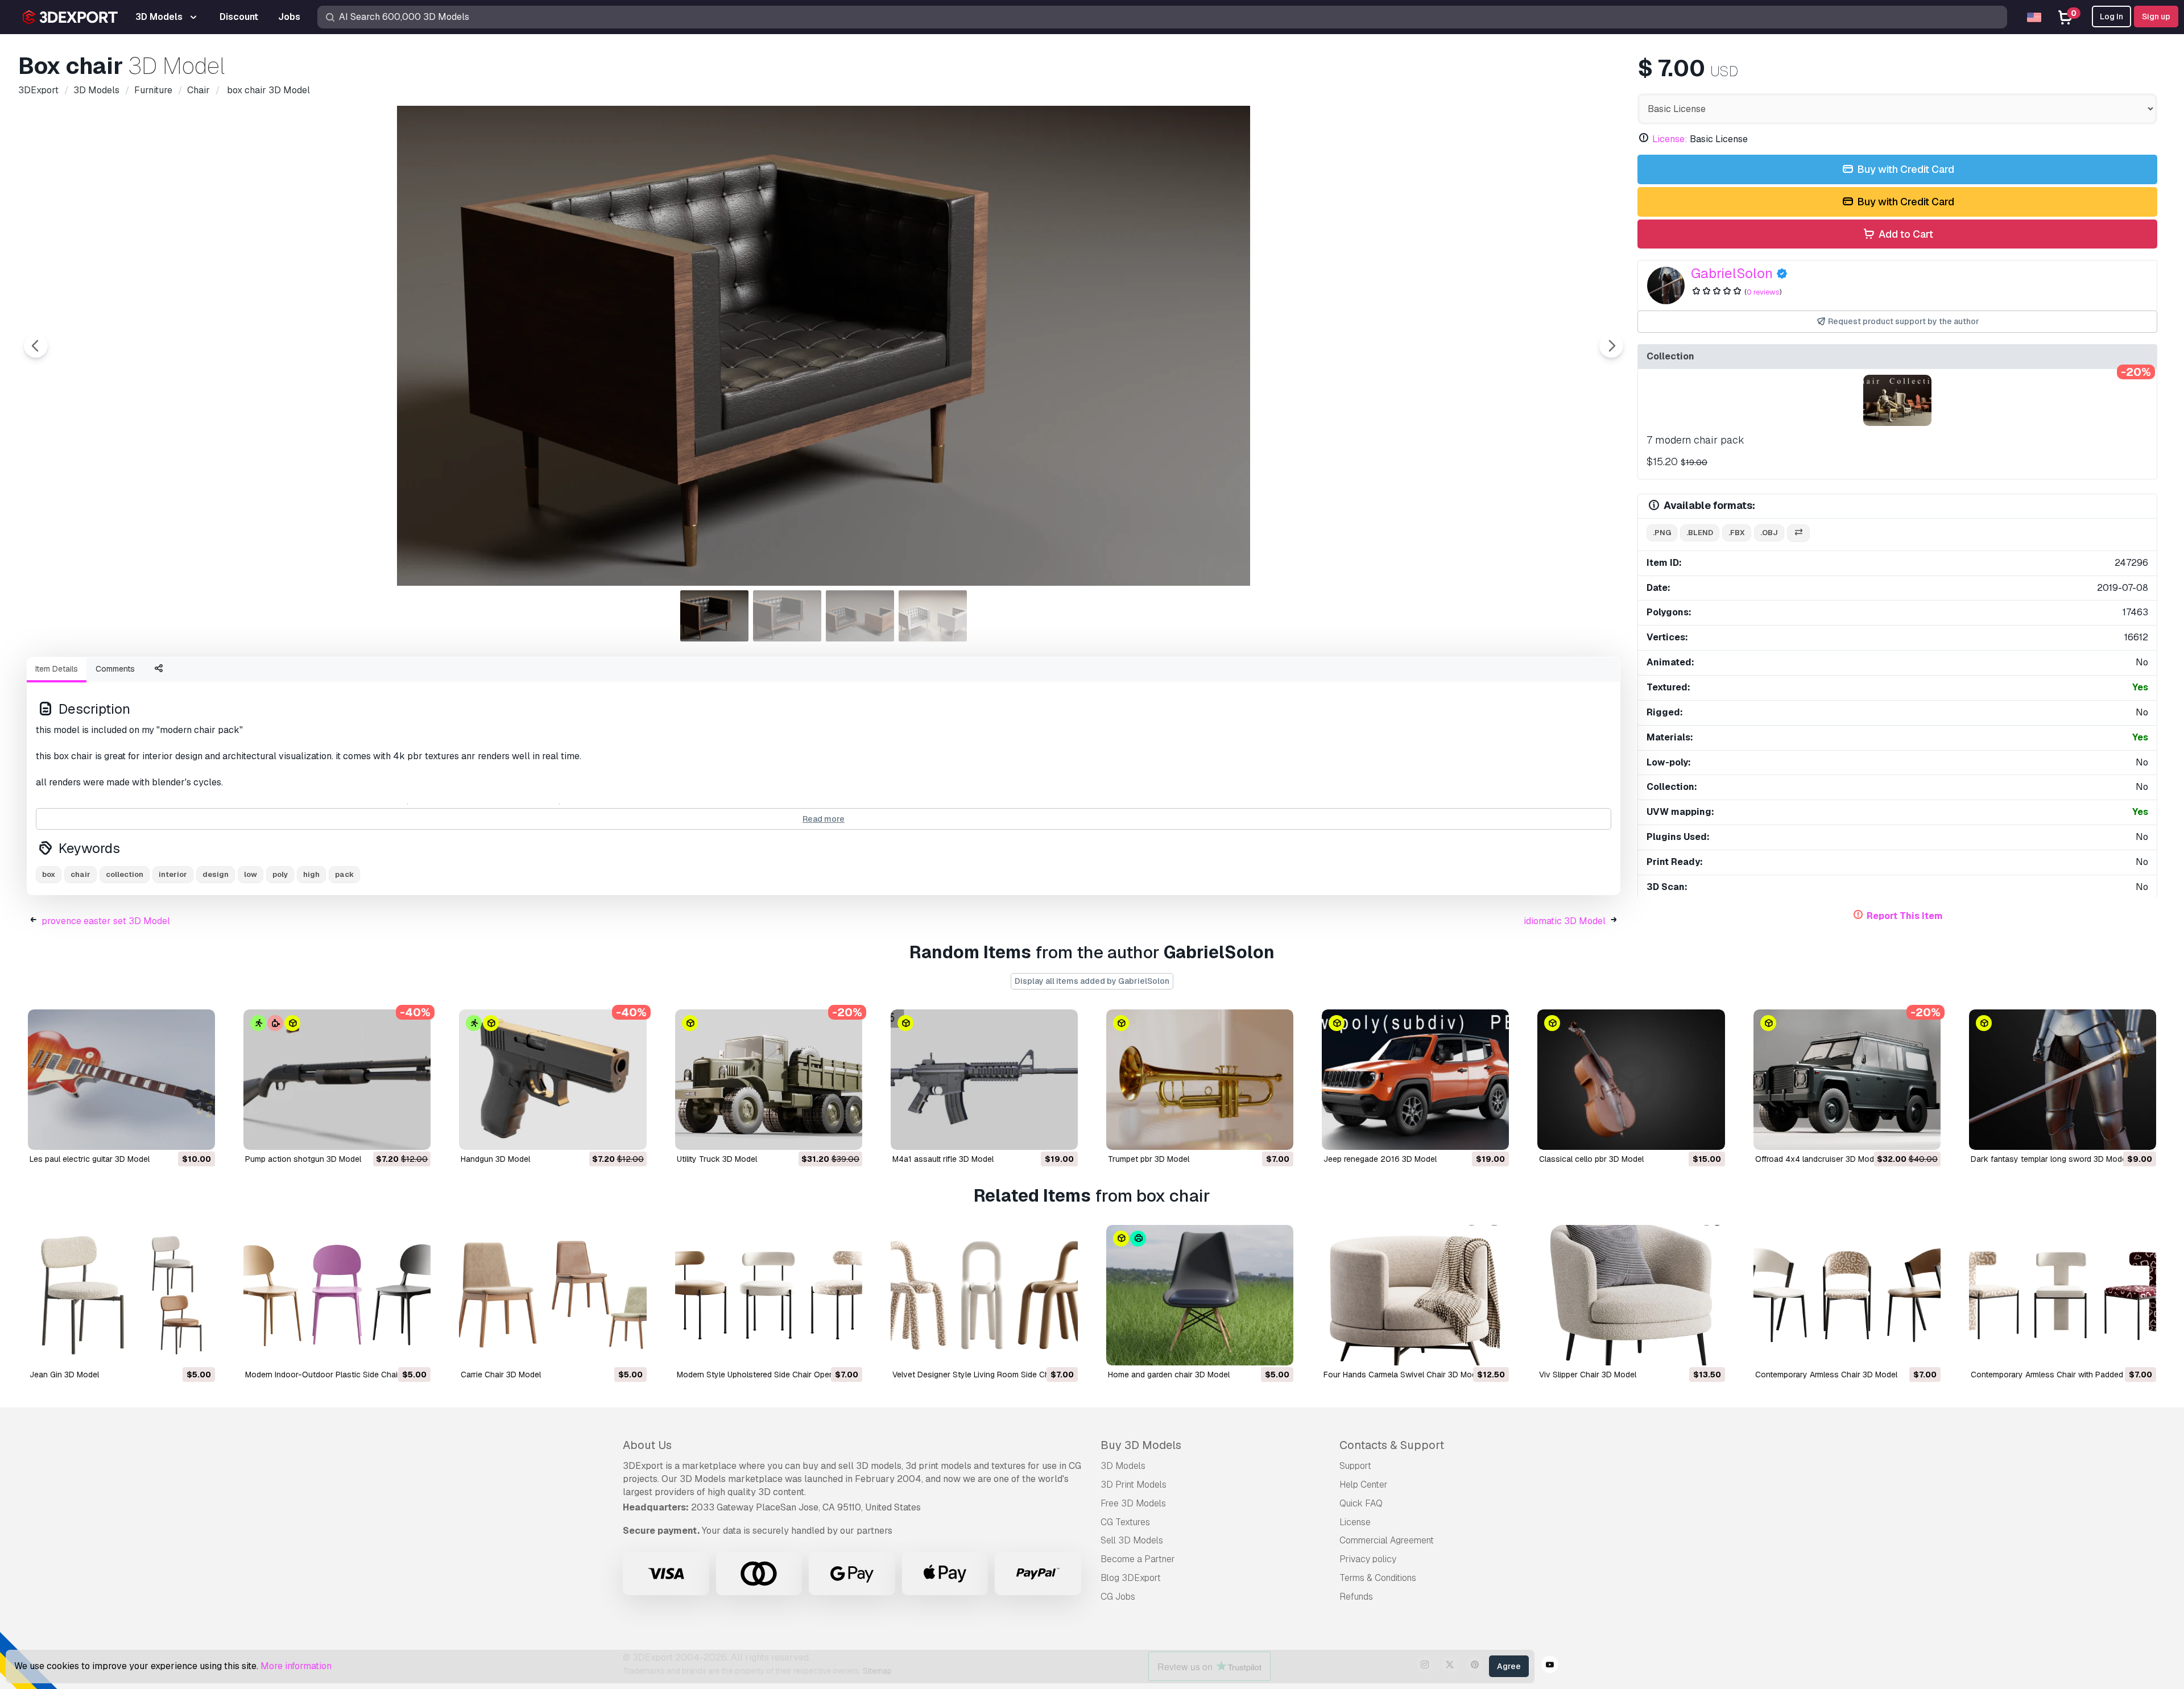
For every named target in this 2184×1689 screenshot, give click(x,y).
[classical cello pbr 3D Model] (1631, 1080)
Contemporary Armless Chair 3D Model (1826, 1375)
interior (173, 874)
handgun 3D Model (495, 1159)
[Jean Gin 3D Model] (121, 1295)
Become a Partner (1138, 1559)
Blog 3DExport (1131, 1578)
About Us (647, 1445)
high (311, 874)
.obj (1769, 533)
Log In (2111, 16)
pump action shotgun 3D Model (303, 1159)
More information (296, 1666)
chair (80, 874)
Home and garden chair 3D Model (1169, 1375)
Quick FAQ (1361, 1503)
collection (125, 874)
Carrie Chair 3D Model (501, 1375)
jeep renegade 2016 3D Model (1380, 1159)
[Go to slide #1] (714, 616)
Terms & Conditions (1378, 1578)
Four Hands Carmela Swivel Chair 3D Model (1403, 1375)
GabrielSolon (1732, 273)
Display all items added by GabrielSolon (1092, 981)
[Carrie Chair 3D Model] (553, 1295)
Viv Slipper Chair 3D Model (1588, 1375)
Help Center (1364, 1485)
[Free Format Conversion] (1798, 533)
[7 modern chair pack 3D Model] (1897, 400)
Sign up (2156, 16)
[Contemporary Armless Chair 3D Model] (1847, 1295)
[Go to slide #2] (787, 616)
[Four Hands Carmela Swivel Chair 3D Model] (1415, 1295)
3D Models (1123, 1466)
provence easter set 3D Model (106, 921)
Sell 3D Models (1132, 1540)
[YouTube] (1550, 1666)
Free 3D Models (1133, 1503)
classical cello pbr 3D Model (1591, 1159)
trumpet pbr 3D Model (1149, 1159)
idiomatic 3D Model (1565, 921)
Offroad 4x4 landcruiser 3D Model (1818, 1159)
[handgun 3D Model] (553, 1080)
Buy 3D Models (1141, 1445)
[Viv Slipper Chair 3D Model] (1631, 1295)
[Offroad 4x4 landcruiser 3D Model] (1847, 1080)
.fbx (1737, 533)
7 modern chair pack (1695, 440)
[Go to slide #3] (860, 616)
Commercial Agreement (1387, 1540)
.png (1662, 533)
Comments (115, 669)
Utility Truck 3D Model (717, 1159)
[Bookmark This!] (198, 1134)
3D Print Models (1134, 1485)
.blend (1700, 533)
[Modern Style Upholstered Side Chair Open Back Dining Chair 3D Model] (769, 1295)
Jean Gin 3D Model (64, 1375)
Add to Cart (1905, 234)
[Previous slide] (36, 346)
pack (344, 874)
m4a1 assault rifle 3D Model (943, 1159)
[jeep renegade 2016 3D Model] (1415, 1080)
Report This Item (1905, 916)
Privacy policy (1368, 1559)
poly (280, 874)
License (1355, 1522)
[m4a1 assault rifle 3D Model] (984, 1080)
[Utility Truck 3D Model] (769, 1080)
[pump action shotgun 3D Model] (337, 1080)
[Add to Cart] (175, 1134)
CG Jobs (1118, 1597)
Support (1355, 1466)
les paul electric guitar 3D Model (90, 1159)
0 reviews (1763, 292)
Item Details (57, 669)
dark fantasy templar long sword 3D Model (2049, 1159)
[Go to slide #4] (933, 616)
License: (1670, 139)
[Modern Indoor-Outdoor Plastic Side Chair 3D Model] (337, 1295)
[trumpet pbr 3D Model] (1200, 1080)
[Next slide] (1611, 346)
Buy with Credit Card (1904, 169)
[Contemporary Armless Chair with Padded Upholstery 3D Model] (2063, 1295)
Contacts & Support (1392, 1445)
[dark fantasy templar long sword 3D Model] (2063, 1080)
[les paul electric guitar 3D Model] (121, 1080)
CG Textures (1125, 1522)
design (216, 874)
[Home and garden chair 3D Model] (1200, 1295)
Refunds (1356, 1597)
